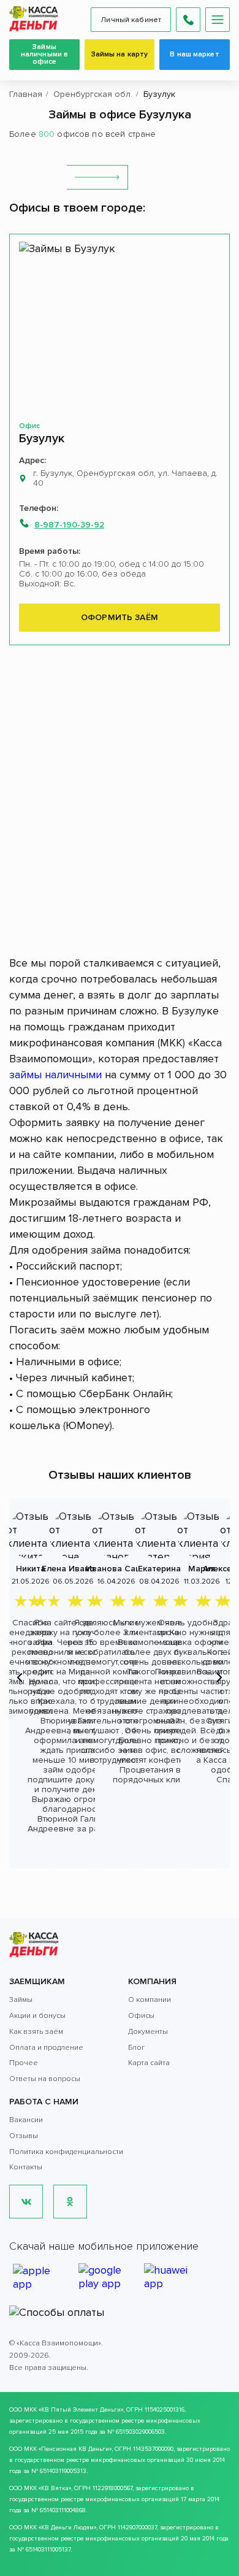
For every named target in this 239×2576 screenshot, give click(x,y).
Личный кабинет (131, 20)
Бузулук (42, 439)
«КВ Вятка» (55, 2488)
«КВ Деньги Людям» (67, 2528)
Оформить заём (120, 617)
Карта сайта (149, 2063)
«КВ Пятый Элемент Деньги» (81, 2410)
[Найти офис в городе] (97, 177)
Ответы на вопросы (45, 2079)
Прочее (24, 2063)
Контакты (26, 2167)
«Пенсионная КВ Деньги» (75, 2449)
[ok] (70, 2202)
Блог (136, 2048)
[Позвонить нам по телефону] (188, 20)
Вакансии (26, 2120)
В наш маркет (194, 54)
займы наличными (55, 1075)
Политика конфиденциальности (66, 2152)
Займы (21, 2000)
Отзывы (24, 2136)
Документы (148, 2032)
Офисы (141, 2016)
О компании (150, 2000)
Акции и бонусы (37, 2016)
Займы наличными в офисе (44, 54)
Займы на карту (120, 54)
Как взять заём (36, 2032)
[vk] (26, 2202)
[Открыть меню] (218, 20)
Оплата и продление (46, 2048)
